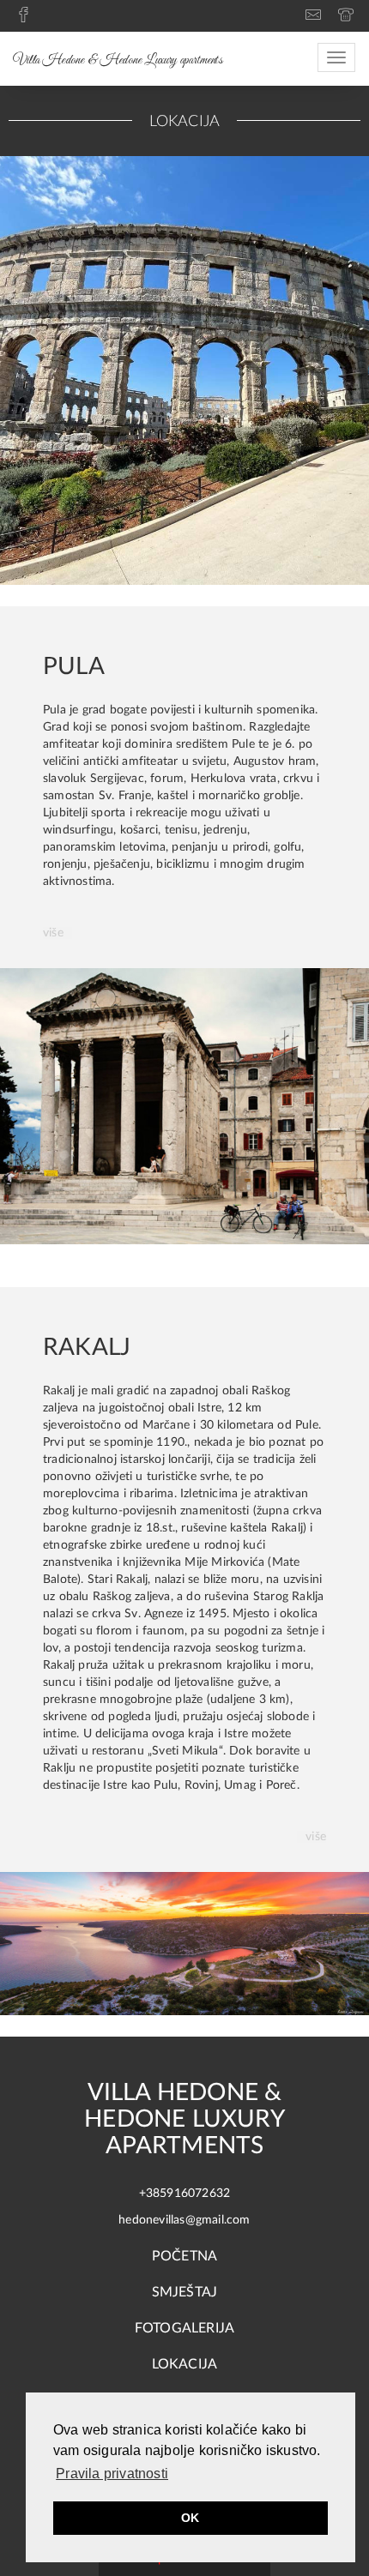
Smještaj (185, 2292)
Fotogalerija (184, 2328)
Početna (184, 2256)
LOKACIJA (185, 2364)
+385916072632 (185, 2194)
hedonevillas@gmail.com (184, 2220)
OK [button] (190, 2518)
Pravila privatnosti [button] (112, 2474)
